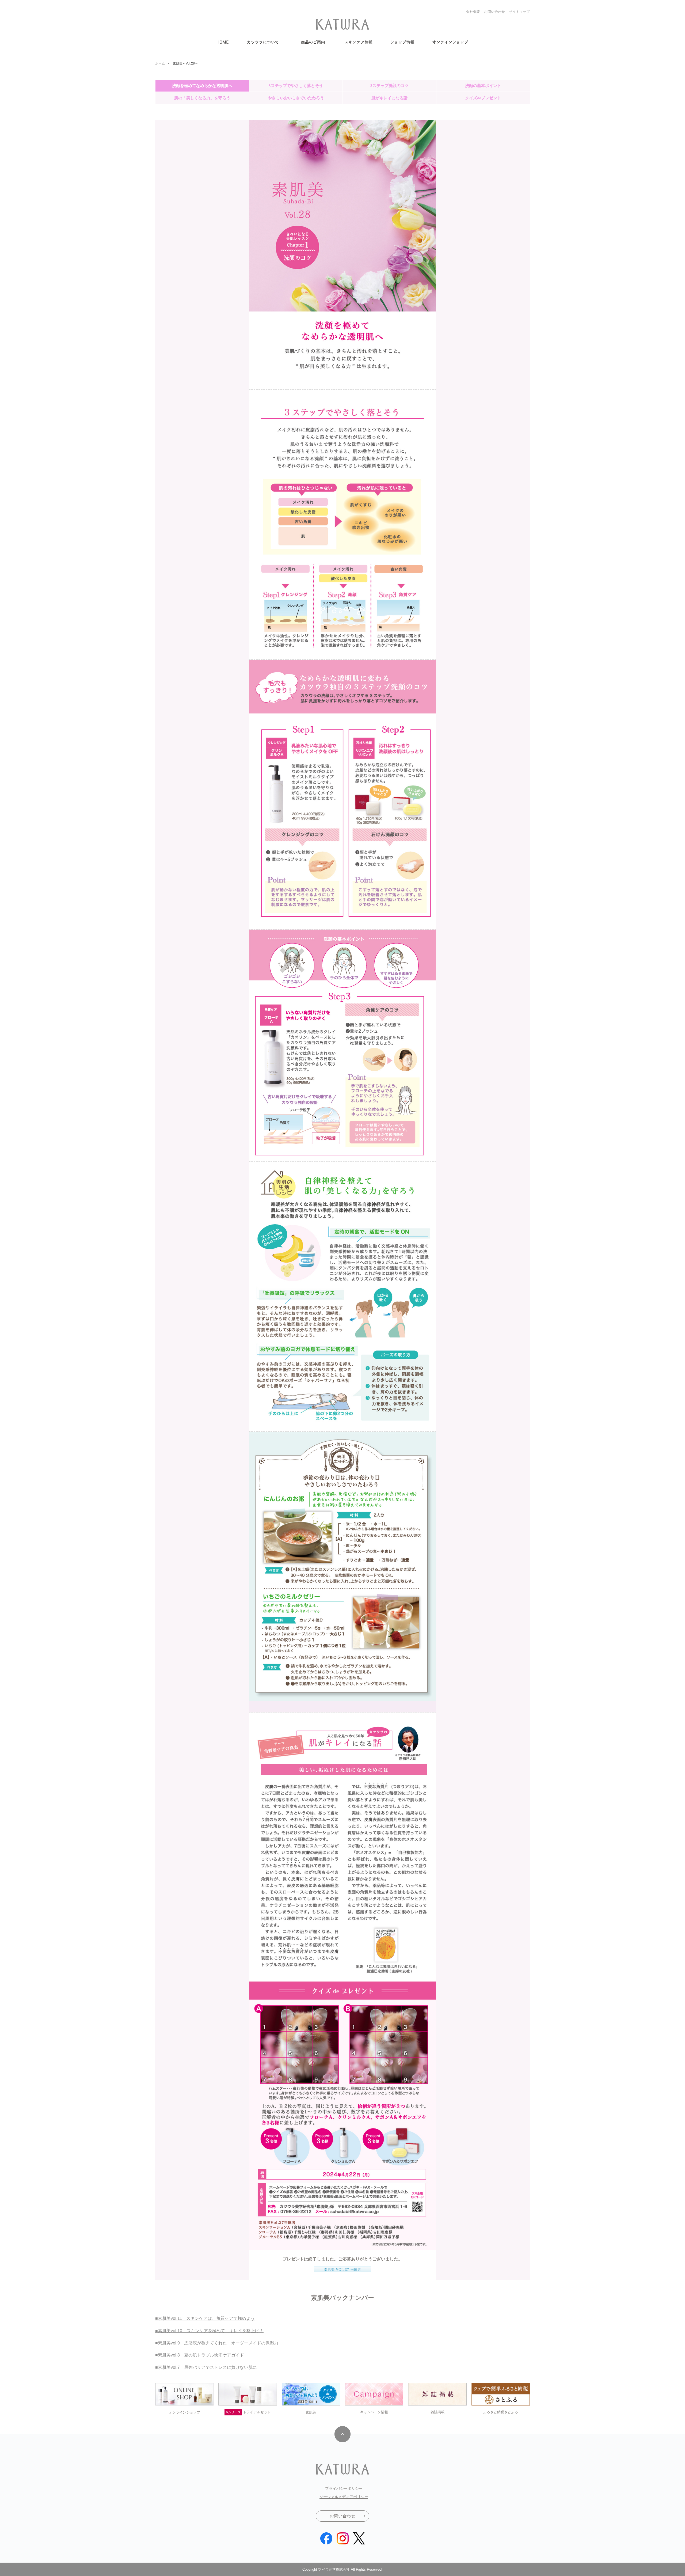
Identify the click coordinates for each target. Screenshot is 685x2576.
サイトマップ (519, 12)
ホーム (160, 63)
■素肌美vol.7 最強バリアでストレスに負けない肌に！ (208, 2367)
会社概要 (473, 12)
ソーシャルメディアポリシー (344, 2497)
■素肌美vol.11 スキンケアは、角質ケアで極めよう (205, 2318)
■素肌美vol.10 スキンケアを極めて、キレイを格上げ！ (209, 2331)
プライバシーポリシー (344, 2488)
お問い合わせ (494, 12)
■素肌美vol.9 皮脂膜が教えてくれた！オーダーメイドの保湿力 (217, 2343)
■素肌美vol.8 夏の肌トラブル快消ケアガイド (200, 2355)
